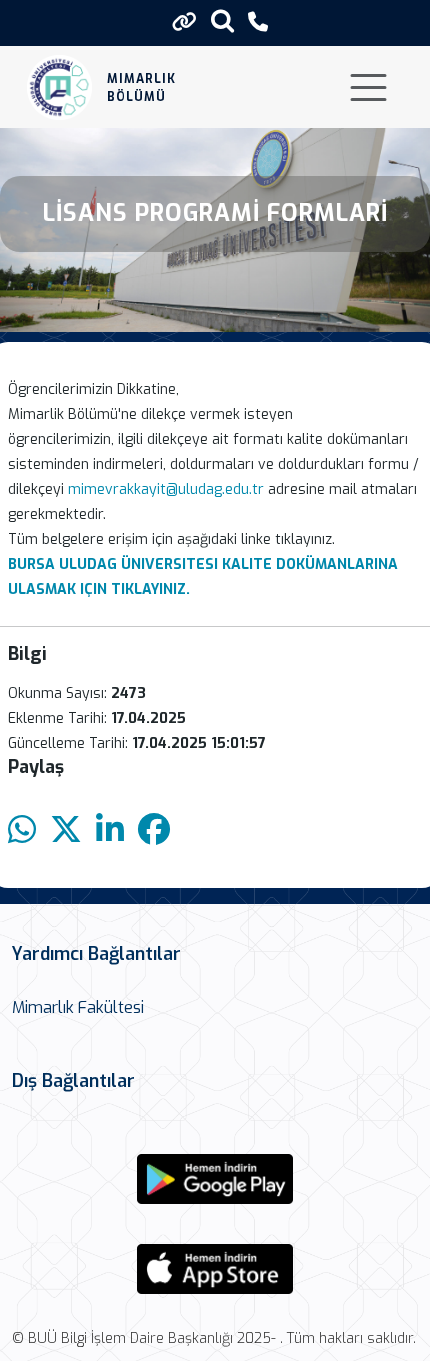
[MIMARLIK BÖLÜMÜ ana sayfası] (59, 87)
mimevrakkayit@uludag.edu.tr (166, 489)
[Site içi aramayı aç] (222, 20)
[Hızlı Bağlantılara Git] (184, 22)
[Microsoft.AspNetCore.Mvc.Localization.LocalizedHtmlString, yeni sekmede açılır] (215, 1179)
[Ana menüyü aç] (368, 87)
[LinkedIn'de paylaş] (110, 830)
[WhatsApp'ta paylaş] (22, 830)
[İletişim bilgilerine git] (258, 22)
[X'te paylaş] (66, 830)
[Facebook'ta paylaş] (154, 830)
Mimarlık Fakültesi (78, 1007)
